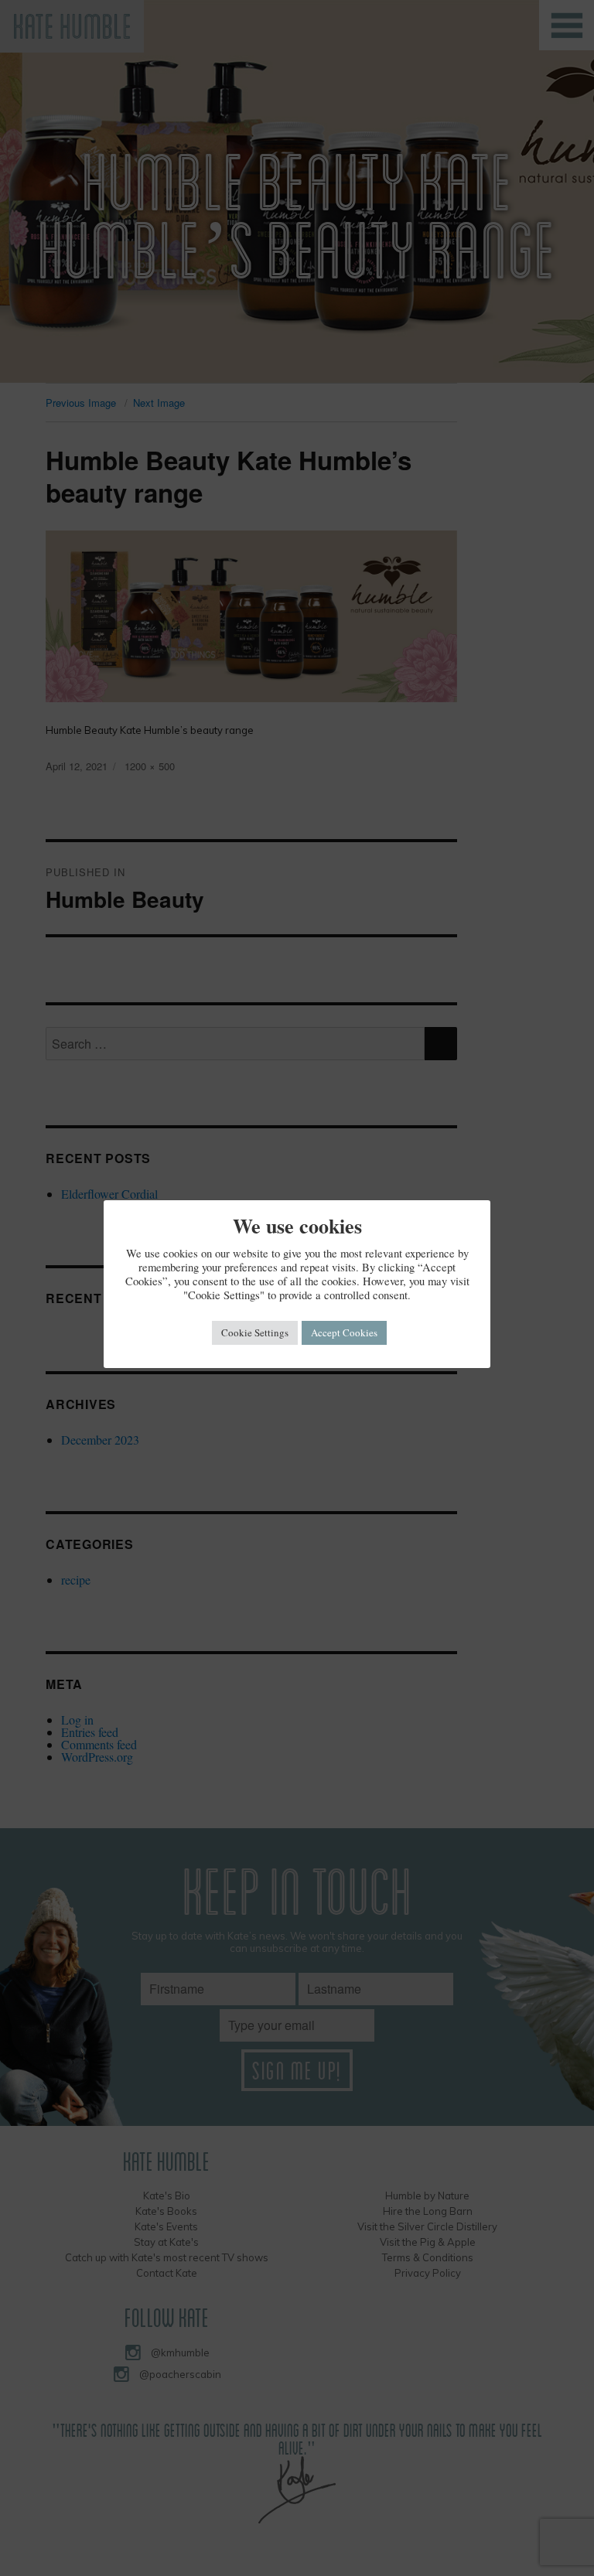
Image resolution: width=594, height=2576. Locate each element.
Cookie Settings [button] (255, 1332)
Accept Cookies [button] (344, 1332)
